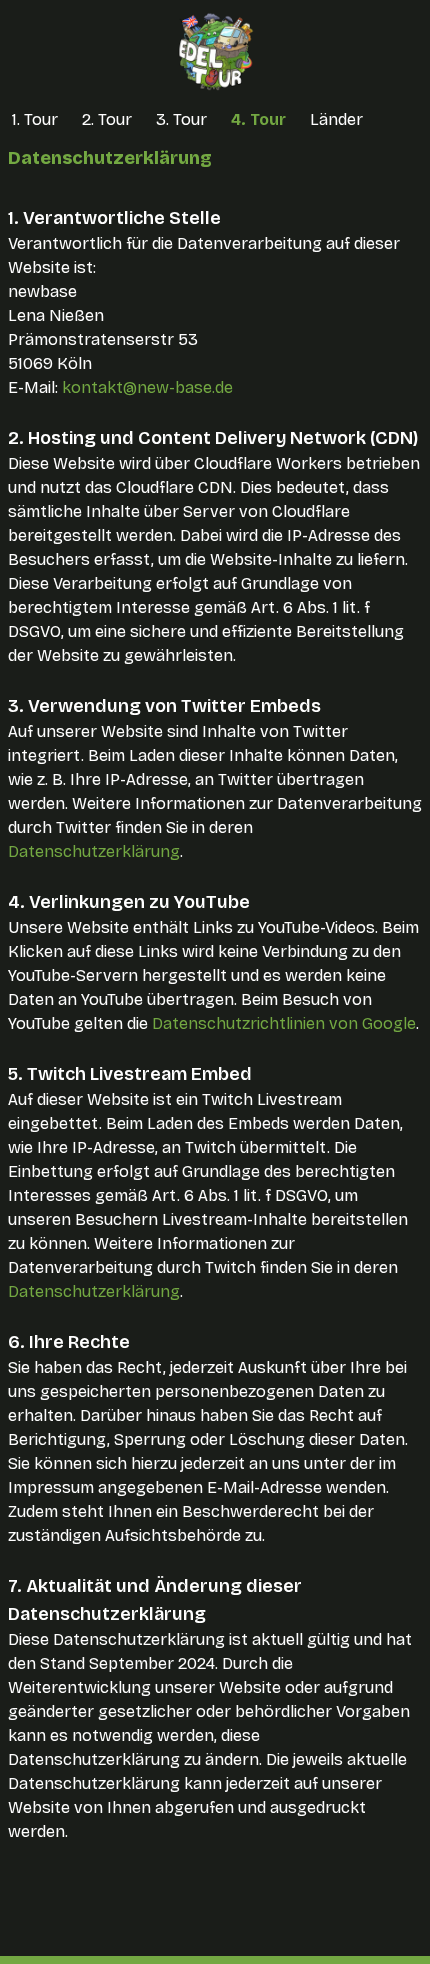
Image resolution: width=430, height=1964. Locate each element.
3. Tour (181, 119)
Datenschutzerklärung (94, 851)
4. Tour (258, 119)
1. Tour (35, 119)
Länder (336, 119)
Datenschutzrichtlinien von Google (284, 1023)
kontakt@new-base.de (147, 387)
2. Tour (107, 119)
